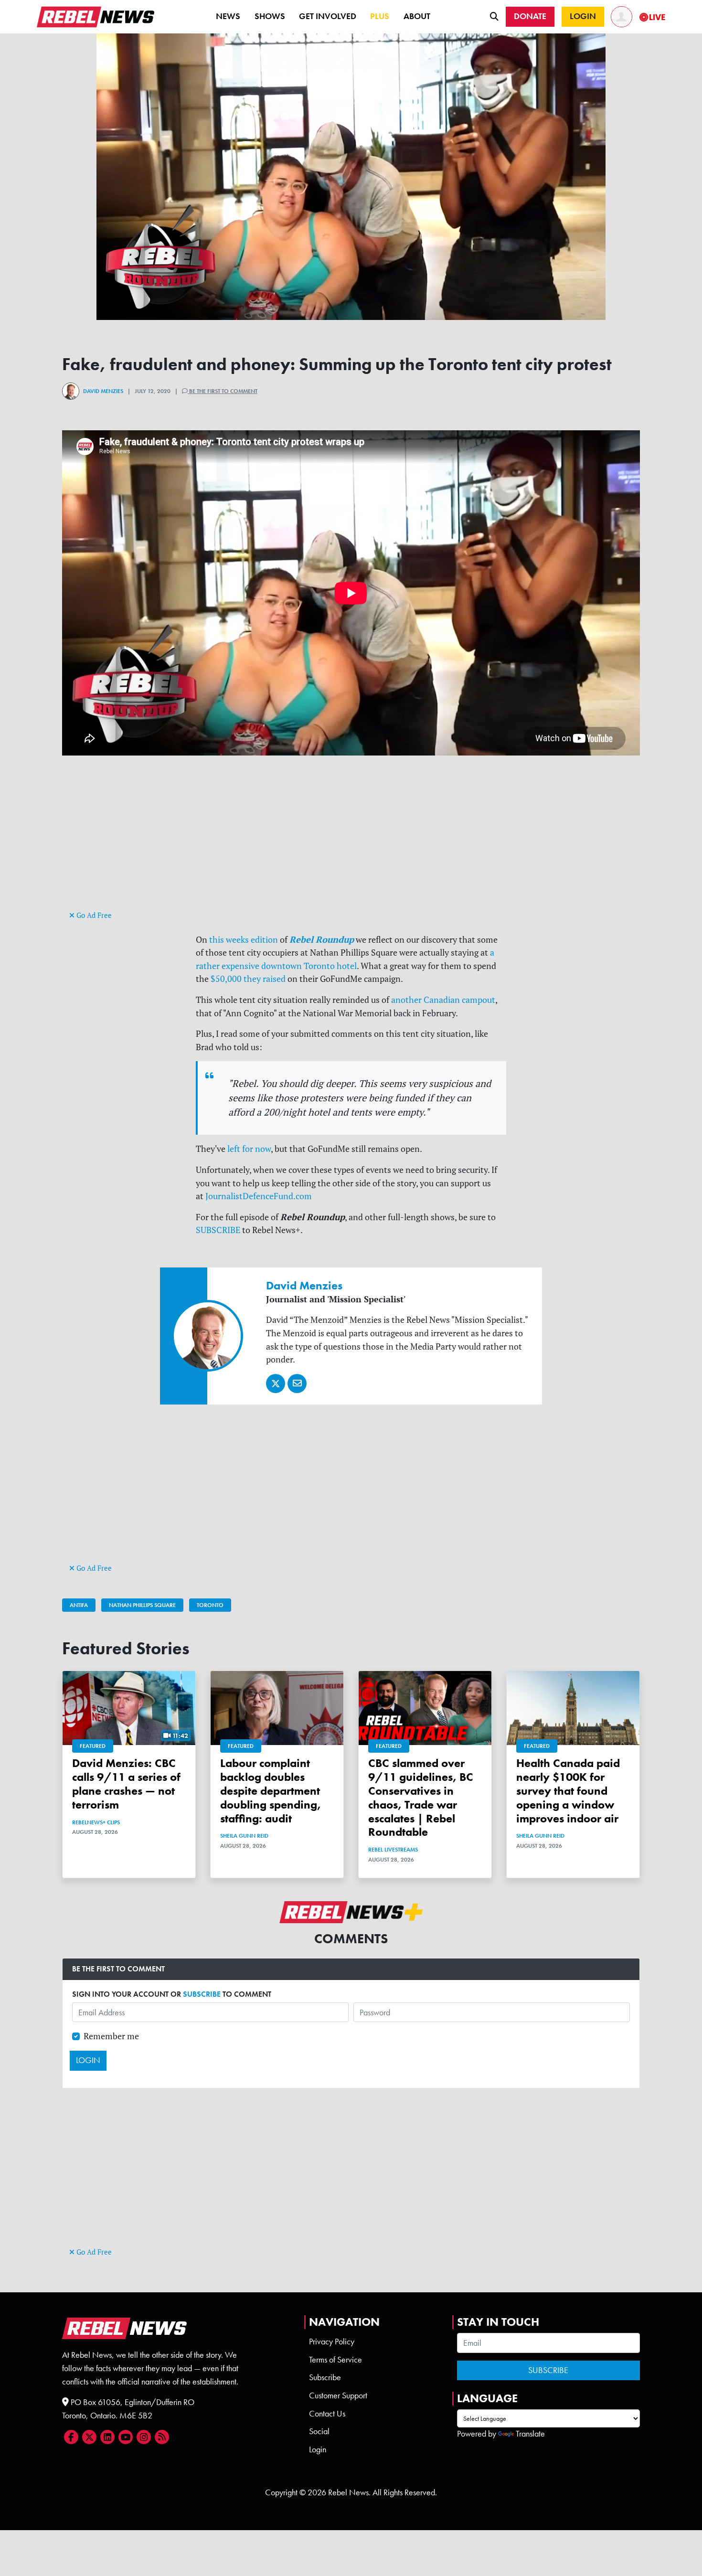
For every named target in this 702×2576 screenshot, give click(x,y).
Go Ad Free (93, 915)
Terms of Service (335, 2360)
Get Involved (328, 16)
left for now (249, 1149)
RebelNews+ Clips (96, 1822)
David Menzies (103, 391)
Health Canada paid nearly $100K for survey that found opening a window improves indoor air (568, 1790)
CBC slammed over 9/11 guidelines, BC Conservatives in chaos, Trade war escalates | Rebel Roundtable (421, 1797)
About (417, 16)
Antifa (79, 1605)
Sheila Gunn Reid (244, 1836)
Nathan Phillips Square (142, 1605)
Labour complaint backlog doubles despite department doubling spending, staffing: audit (271, 1790)
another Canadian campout (443, 1000)
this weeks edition (244, 940)
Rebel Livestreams (393, 1850)
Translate (530, 2434)
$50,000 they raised (248, 979)
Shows (270, 16)
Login (318, 2449)
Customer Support (338, 2395)
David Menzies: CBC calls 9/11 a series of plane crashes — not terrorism (126, 1783)
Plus (380, 16)
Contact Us (327, 2414)
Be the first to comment (223, 391)
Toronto (210, 1605)
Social (319, 2431)
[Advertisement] (351, 841)
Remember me (111, 2036)
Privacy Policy (332, 2342)
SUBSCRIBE (218, 1230)
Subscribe (325, 2377)
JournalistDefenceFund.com (259, 1196)
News (228, 16)
